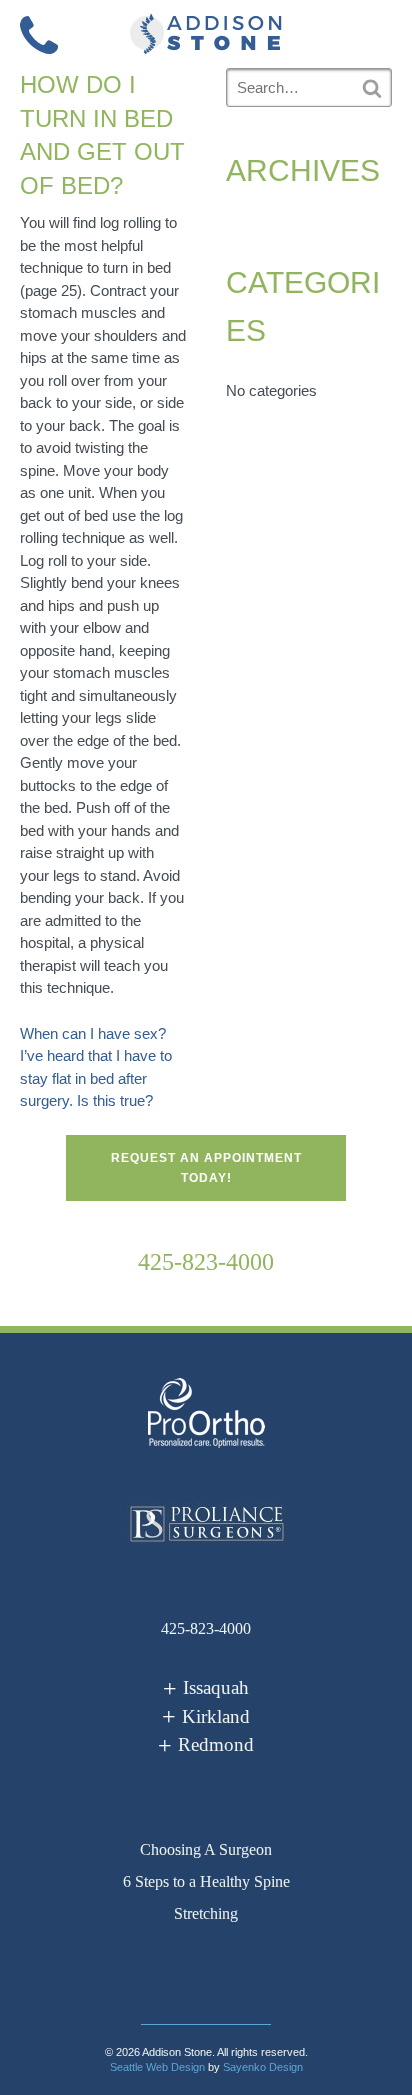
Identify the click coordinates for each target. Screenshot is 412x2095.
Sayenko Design (263, 2067)
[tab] (206, 1688)
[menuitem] (206, 1850)
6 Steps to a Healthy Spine (206, 1881)
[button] (373, 33)
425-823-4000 (206, 1262)
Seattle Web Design (157, 2067)
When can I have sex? (93, 1033)
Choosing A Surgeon (206, 1849)
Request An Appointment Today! (206, 1168)
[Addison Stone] (206, 34)
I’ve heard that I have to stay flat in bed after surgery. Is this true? (96, 1078)
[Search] (372, 88)
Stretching (206, 1913)
